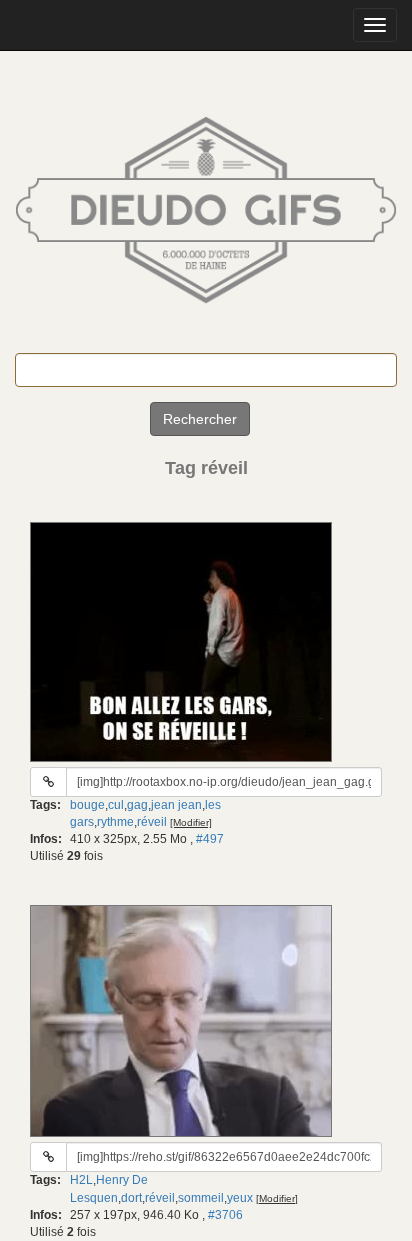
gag (137, 805)
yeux (240, 1198)
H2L (81, 1180)
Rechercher (200, 419)
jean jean (176, 805)
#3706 (225, 1215)
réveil (152, 822)
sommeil (201, 1198)
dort (131, 1198)
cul (116, 805)
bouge (87, 805)
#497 (210, 839)
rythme (115, 822)
